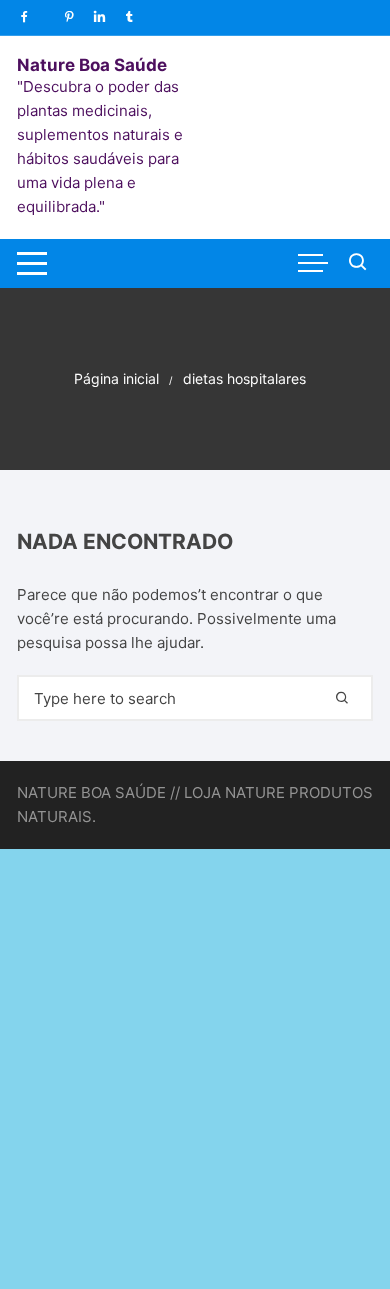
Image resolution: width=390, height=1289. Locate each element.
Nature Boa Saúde (92, 65)
